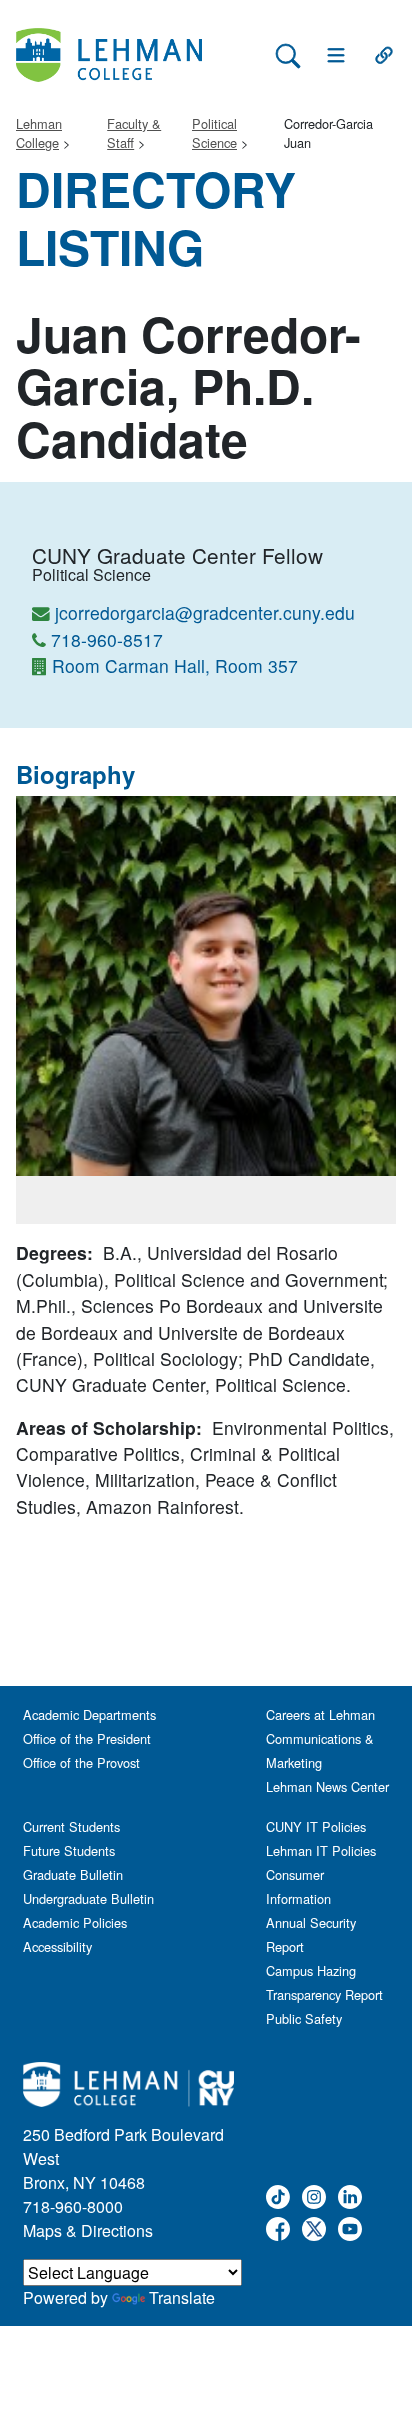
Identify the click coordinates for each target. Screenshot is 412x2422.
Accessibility (57, 1946)
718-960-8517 (107, 639)
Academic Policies (75, 1922)
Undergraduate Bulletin (88, 1898)
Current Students (71, 1826)
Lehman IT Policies (321, 1850)
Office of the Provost (81, 1762)
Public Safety (304, 2018)
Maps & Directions (88, 2230)
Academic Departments (89, 1714)
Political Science (214, 133)
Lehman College (39, 133)
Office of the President (87, 1738)
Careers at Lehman (320, 1714)
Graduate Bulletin (73, 1874)
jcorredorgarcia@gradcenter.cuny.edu (205, 612)
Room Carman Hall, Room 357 (175, 665)
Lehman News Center (327, 1786)
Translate (182, 2297)
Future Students (69, 1850)
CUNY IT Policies (316, 1826)
